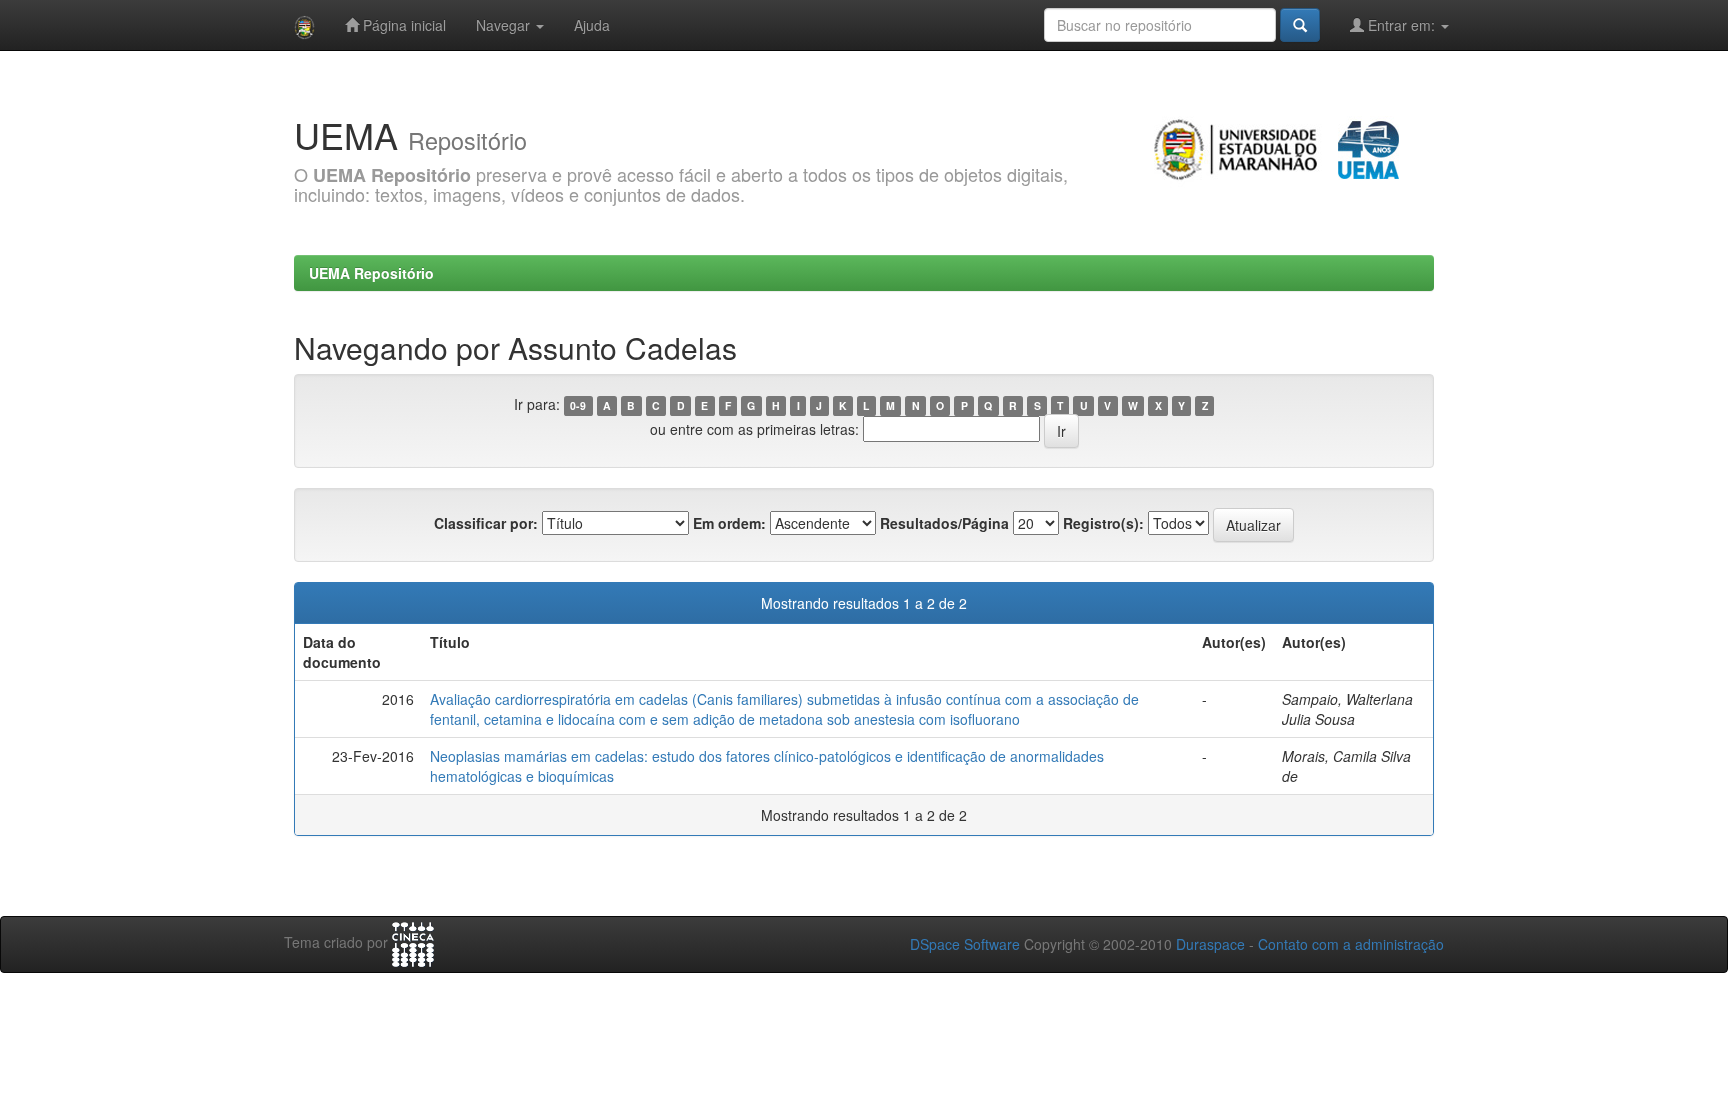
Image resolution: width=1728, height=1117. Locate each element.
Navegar (505, 25)
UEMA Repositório (371, 273)
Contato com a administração (1351, 944)
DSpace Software (965, 944)
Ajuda (592, 25)
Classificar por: (486, 523)
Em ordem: (729, 523)
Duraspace (1210, 944)
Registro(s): (1103, 523)
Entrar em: (1401, 25)
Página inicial (402, 25)
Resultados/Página (944, 523)
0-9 (578, 405)
